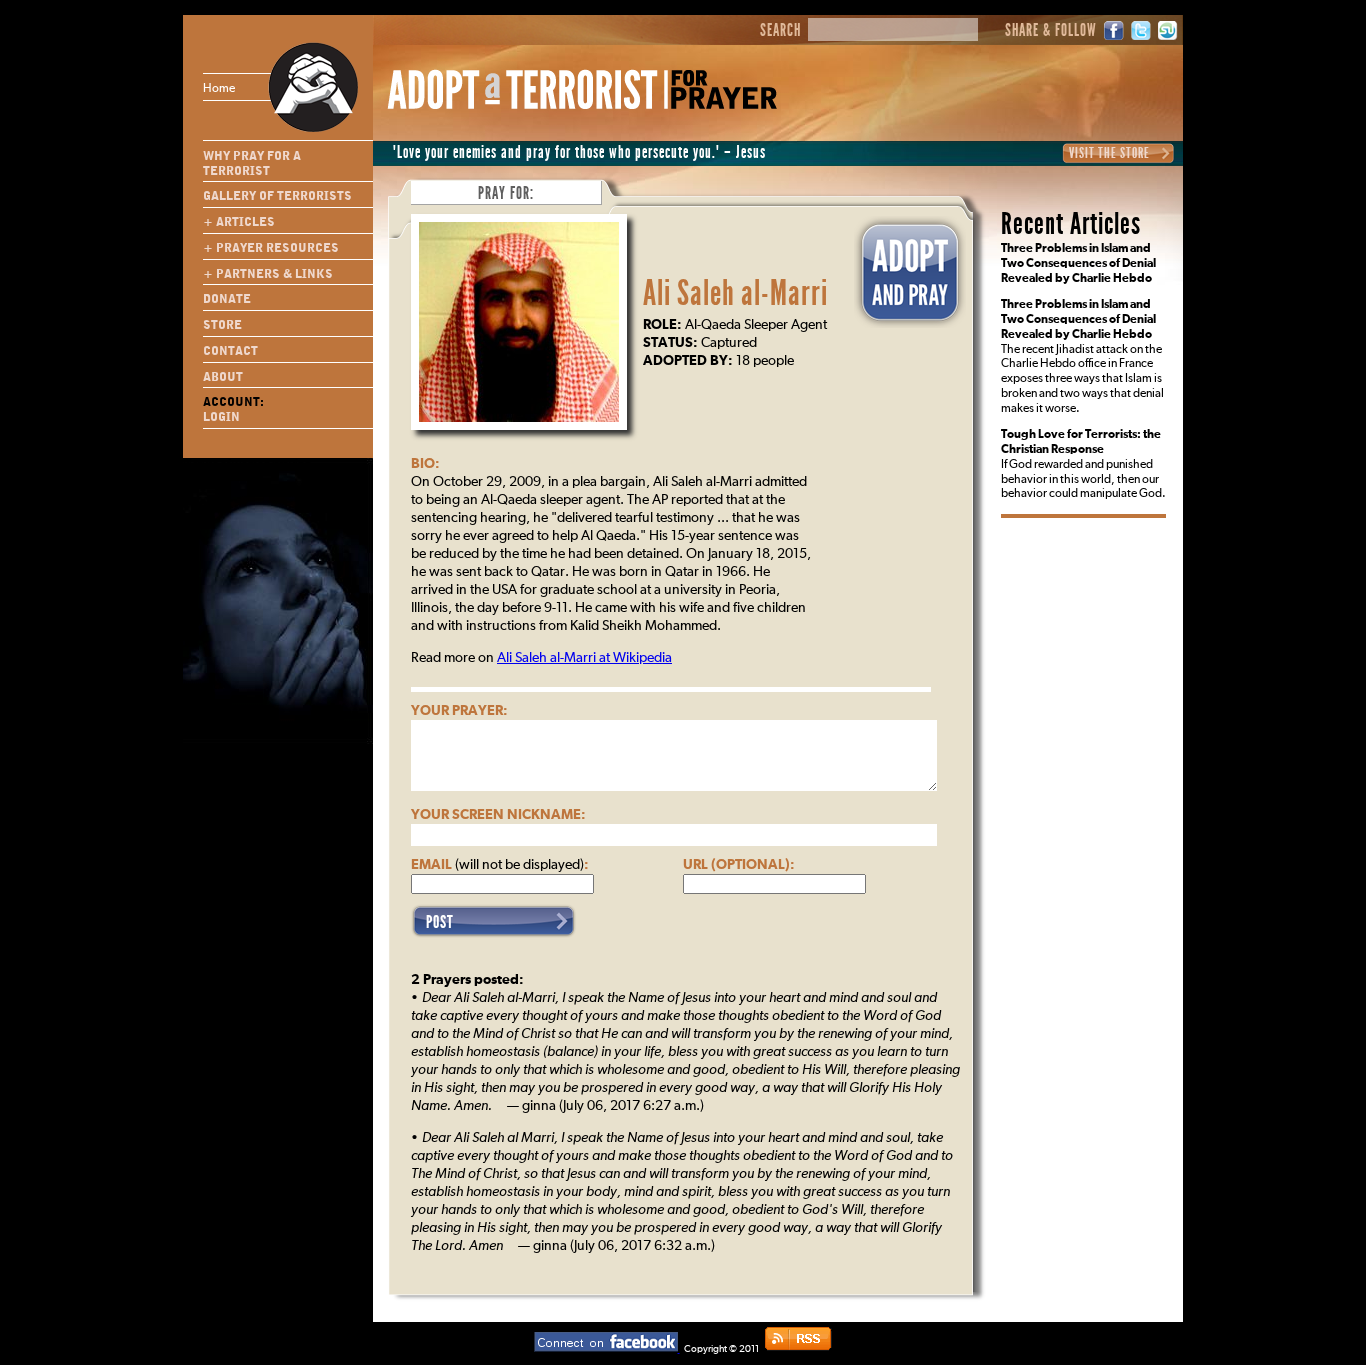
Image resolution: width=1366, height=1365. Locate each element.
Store (222, 325)
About (223, 377)
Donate (227, 299)
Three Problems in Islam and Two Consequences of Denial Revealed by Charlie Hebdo (1078, 264)
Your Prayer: (459, 711)
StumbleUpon (1168, 30)
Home (219, 89)
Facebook (1114, 30)
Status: (670, 343)
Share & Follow (1051, 31)
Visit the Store (1109, 153)
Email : (500, 865)
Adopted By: (688, 361)
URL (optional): (739, 865)
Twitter (1141, 30)
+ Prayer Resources (271, 248)
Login (221, 417)
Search (780, 31)
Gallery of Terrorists (277, 196)
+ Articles (239, 222)
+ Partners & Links (268, 274)
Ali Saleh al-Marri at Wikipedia (584, 658)
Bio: (425, 464)
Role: (662, 325)
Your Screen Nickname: (498, 815)
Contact (230, 351)
